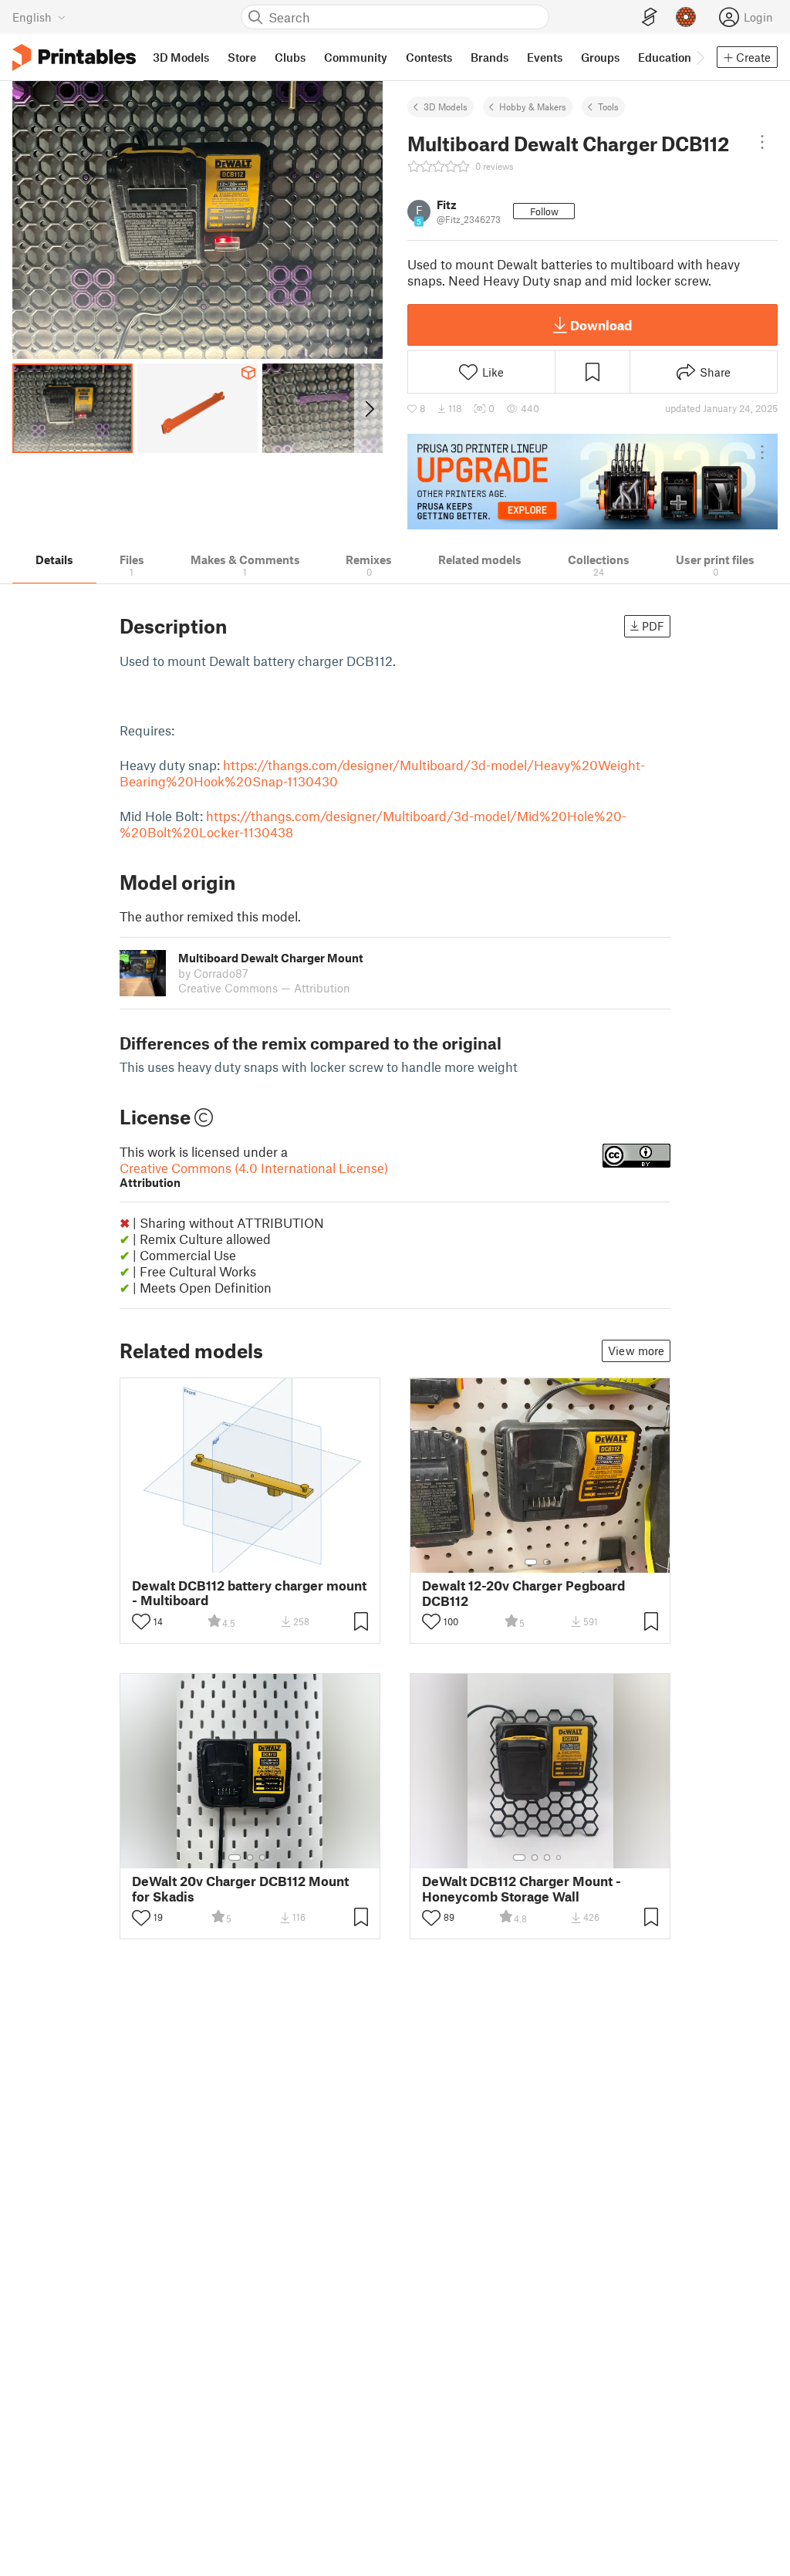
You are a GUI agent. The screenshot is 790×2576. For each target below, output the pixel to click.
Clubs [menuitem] (290, 57)
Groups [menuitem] (600, 57)
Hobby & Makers (533, 106)
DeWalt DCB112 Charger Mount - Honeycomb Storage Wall (522, 1888)
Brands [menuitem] (490, 57)
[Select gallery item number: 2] (546, 1562)
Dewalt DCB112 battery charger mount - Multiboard (249, 1593)
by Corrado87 (213, 973)
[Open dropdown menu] (762, 142)
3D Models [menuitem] (181, 57)
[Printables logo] (74, 57)
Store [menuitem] (242, 57)
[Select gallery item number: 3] (262, 1858)
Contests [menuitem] (429, 57)
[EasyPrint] (650, 17)
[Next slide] (368, 408)
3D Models (446, 106)
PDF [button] (653, 626)
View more (636, 1351)
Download (601, 325)
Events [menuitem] (545, 57)
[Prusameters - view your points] (686, 17)
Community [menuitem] (356, 57)
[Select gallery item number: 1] (531, 1562)
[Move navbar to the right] (700, 57)
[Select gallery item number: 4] (559, 1858)
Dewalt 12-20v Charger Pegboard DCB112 (523, 1593)
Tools (608, 106)
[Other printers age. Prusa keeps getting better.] (592, 482)
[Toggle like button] (141, 1621)
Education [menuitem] (665, 57)
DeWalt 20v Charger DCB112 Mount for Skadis (240, 1888)
